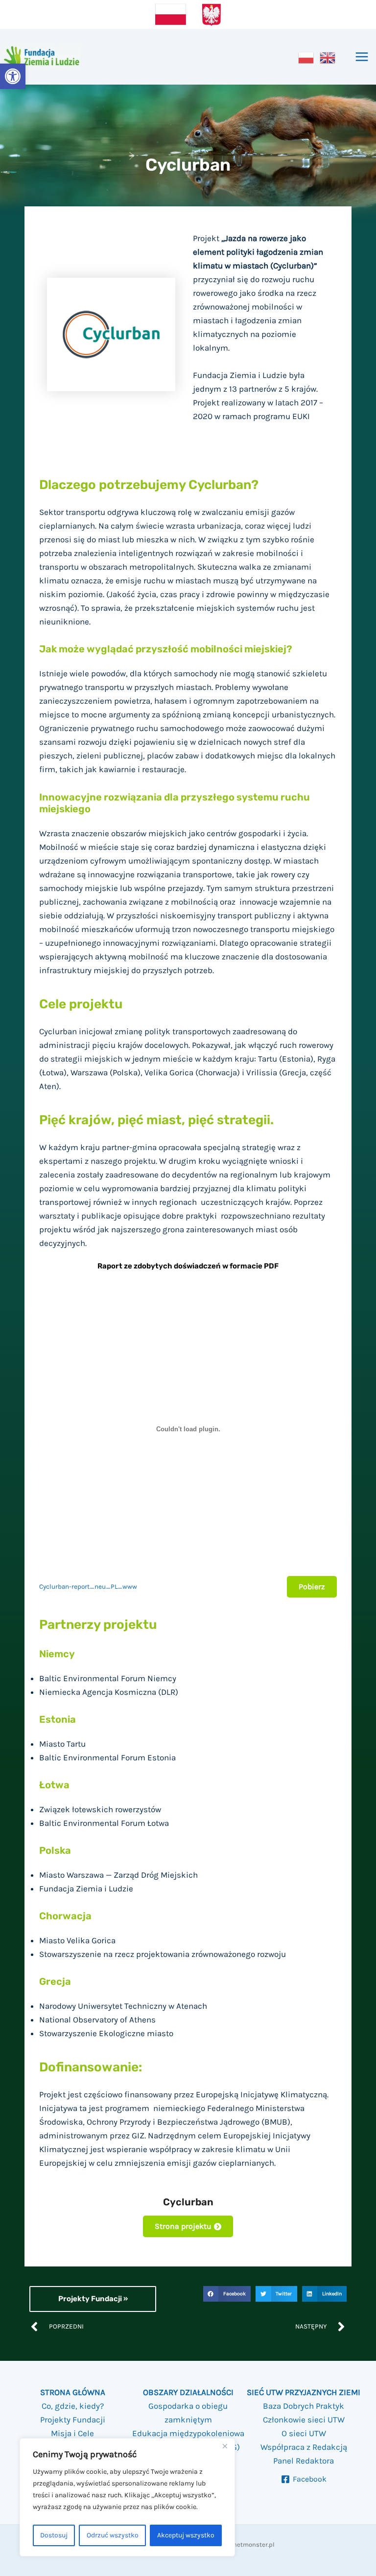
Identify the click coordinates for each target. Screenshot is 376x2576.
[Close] (225, 2446)
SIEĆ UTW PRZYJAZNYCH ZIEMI (304, 2392)
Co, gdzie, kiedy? (73, 2406)
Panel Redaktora (304, 2461)
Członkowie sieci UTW (304, 2420)
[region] (127, 2498)
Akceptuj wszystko (186, 2535)
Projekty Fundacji (73, 2420)
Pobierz (312, 1587)
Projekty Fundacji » (93, 2299)
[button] (13, 76)
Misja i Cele (72, 2433)
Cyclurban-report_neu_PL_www (88, 1587)
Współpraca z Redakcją (304, 2447)
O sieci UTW (304, 2433)
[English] (328, 57)
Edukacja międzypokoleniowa (188, 2433)
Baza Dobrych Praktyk (304, 2406)
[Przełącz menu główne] (362, 57)
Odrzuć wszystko (113, 2535)
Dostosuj (54, 2535)
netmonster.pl (254, 2544)
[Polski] (306, 57)
